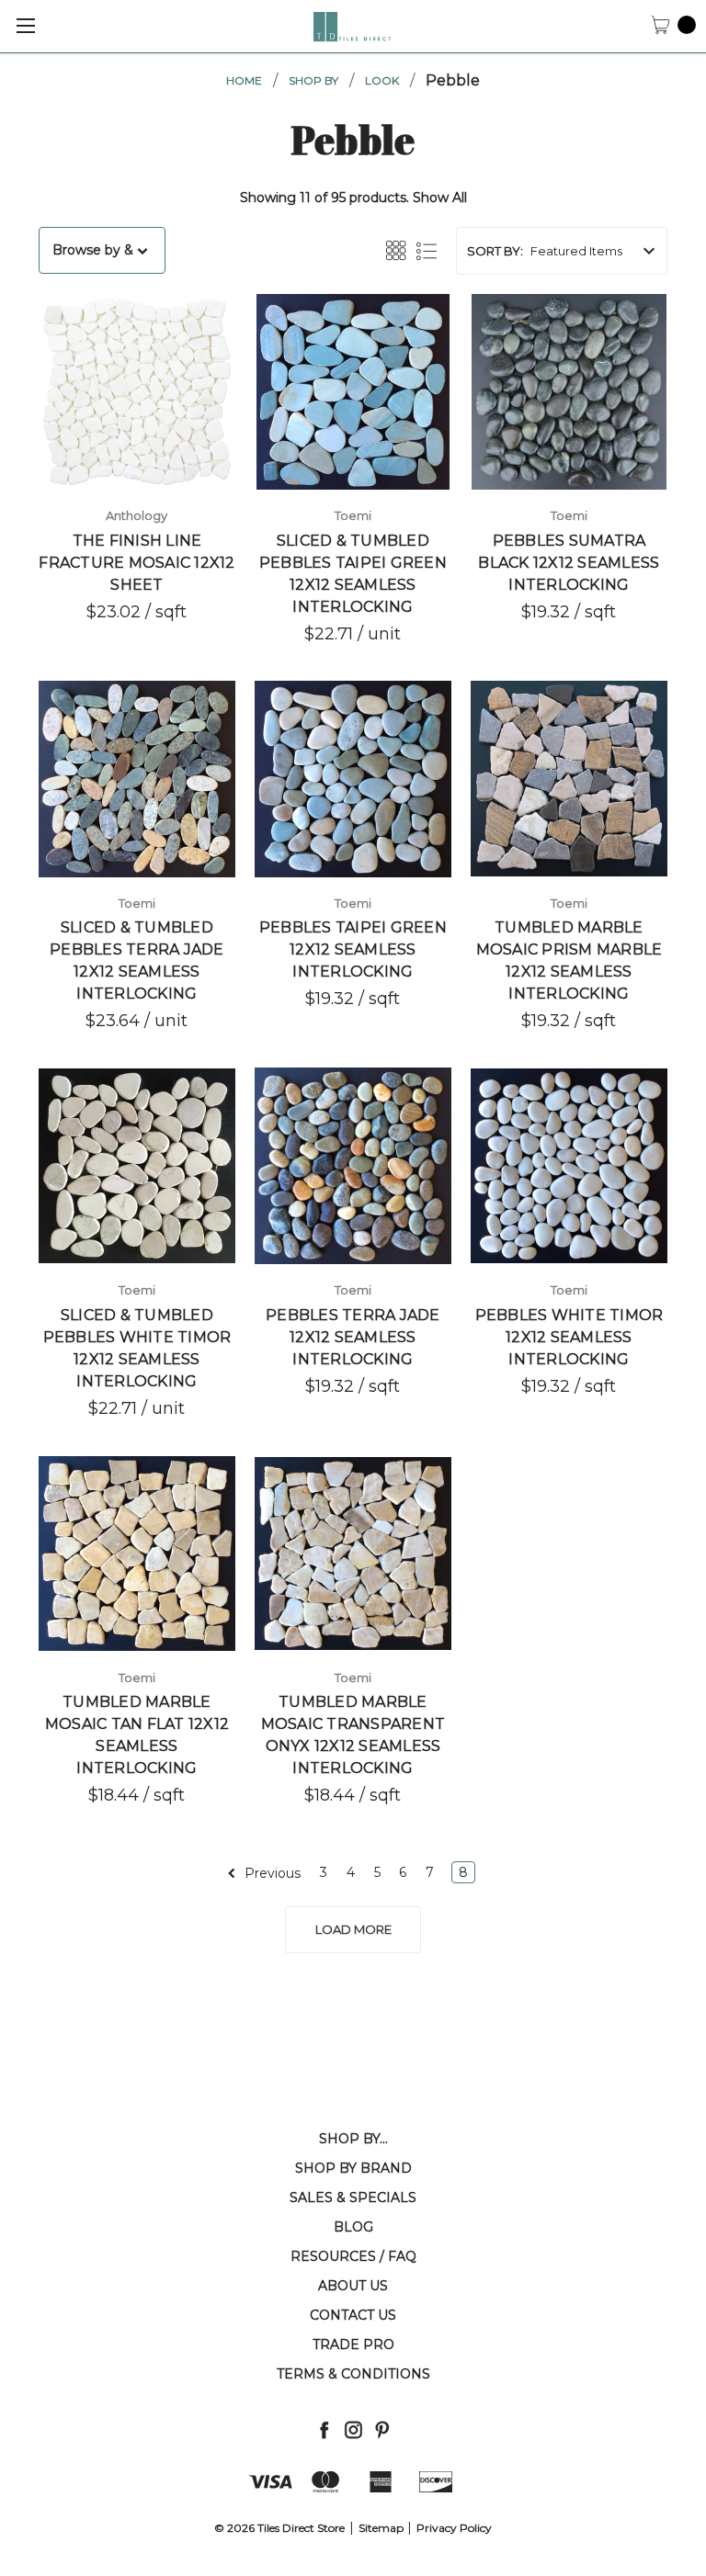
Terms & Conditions (353, 2374)
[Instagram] (353, 2429)
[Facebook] (324, 2429)
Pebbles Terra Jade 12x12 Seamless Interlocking (353, 1337)
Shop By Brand (353, 2168)
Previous (271, 1873)
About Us (353, 2286)
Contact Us (353, 2315)
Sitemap (381, 2528)
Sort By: (495, 251)
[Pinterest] (382, 2429)
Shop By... (353, 2139)
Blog (353, 2227)
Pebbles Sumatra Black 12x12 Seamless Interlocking (569, 563)
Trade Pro (353, 2344)
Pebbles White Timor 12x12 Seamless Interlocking (569, 1337)
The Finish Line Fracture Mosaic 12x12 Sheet (137, 563)
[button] (102, 250)
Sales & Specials (353, 2198)
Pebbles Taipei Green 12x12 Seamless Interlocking (353, 949)
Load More (353, 1929)
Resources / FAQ (353, 2256)
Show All (440, 198)
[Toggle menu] (25, 25)
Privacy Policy (454, 2528)
